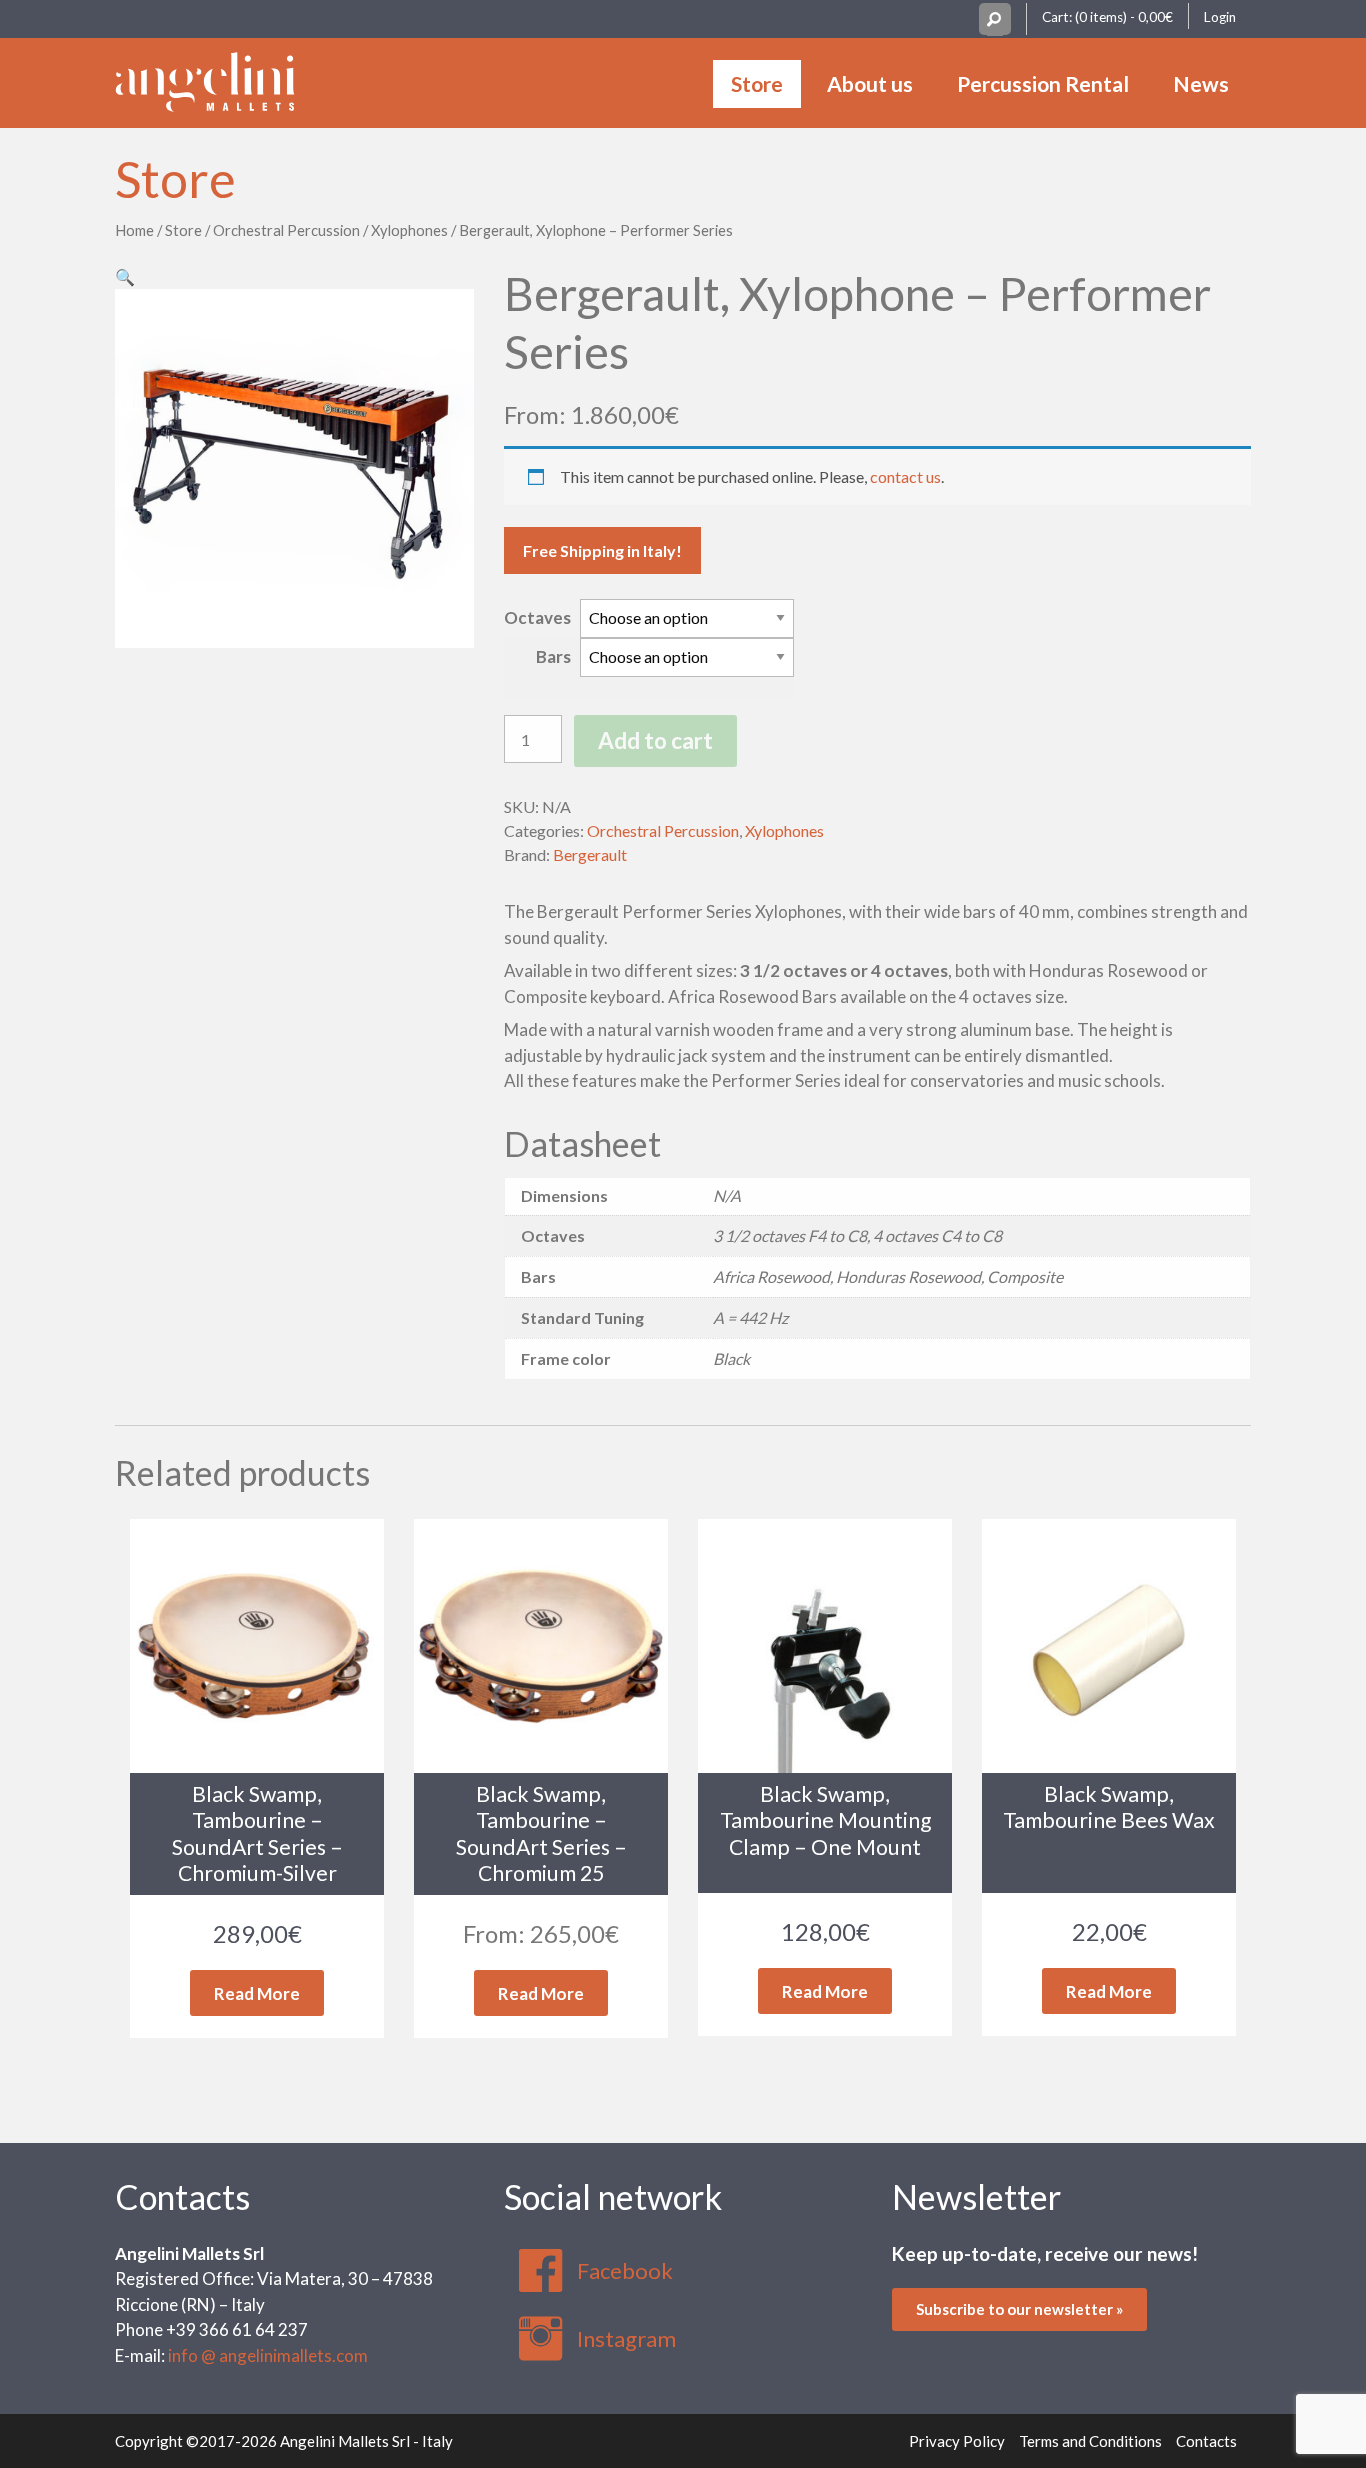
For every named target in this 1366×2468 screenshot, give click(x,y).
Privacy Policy (957, 2441)
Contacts (182, 2196)
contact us (905, 476)
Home (134, 230)
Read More (257, 1993)
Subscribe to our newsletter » (1019, 2309)
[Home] (205, 79)
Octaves (537, 617)
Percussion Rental (1043, 83)
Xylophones (409, 230)
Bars (553, 656)
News (1201, 83)
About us (870, 83)
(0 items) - (1124, 17)
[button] (125, 276)
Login (1220, 17)
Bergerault (590, 854)
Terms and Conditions (1090, 2441)
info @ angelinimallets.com (268, 2355)
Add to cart (655, 740)
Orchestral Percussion (286, 230)
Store (757, 83)
